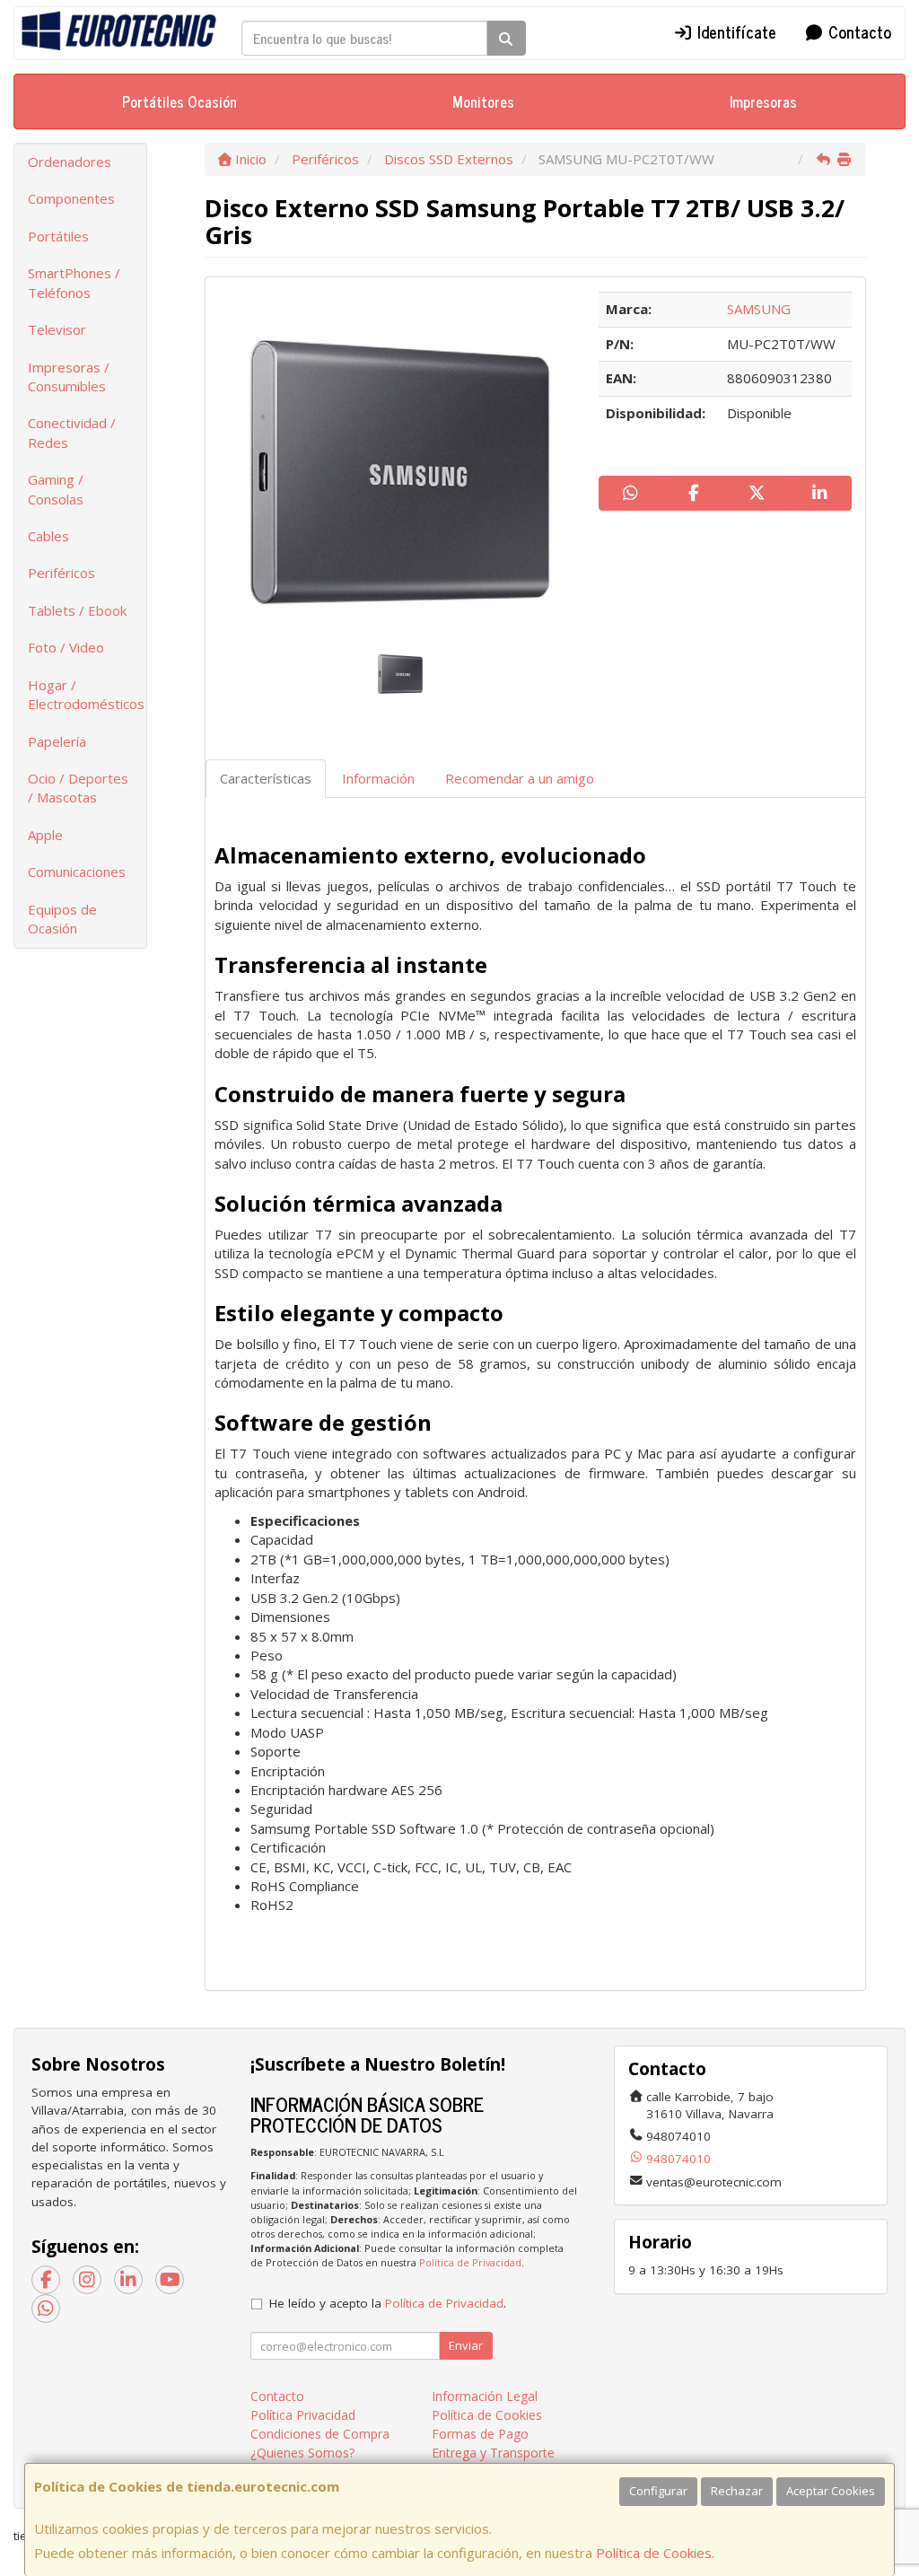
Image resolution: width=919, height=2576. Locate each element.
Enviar (466, 2345)
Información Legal (485, 2396)
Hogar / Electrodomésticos (86, 694)
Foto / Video (66, 647)
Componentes (71, 198)
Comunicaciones (77, 872)
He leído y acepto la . (388, 2303)
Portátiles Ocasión (179, 101)
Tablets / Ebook (77, 610)
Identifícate (735, 31)
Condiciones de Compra (320, 2434)
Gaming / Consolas (56, 489)
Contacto (858, 31)
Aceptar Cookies (831, 2491)
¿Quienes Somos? (302, 2453)
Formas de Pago (480, 2434)
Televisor (57, 329)
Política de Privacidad (470, 2262)
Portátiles (58, 236)
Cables (48, 536)
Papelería (57, 741)
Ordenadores (70, 162)
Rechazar (737, 2491)
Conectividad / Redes (72, 432)
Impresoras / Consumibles (69, 377)
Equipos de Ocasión (62, 919)
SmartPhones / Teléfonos (74, 282)
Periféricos (61, 573)
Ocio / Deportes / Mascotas (78, 788)
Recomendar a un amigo (520, 778)
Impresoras (763, 101)
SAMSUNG (759, 309)
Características (266, 778)
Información (378, 778)
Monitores (483, 101)
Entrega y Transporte (493, 2453)
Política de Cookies (654, 2553)
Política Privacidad (303, 2415)
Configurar (658, 2491)
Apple (45, 835)
